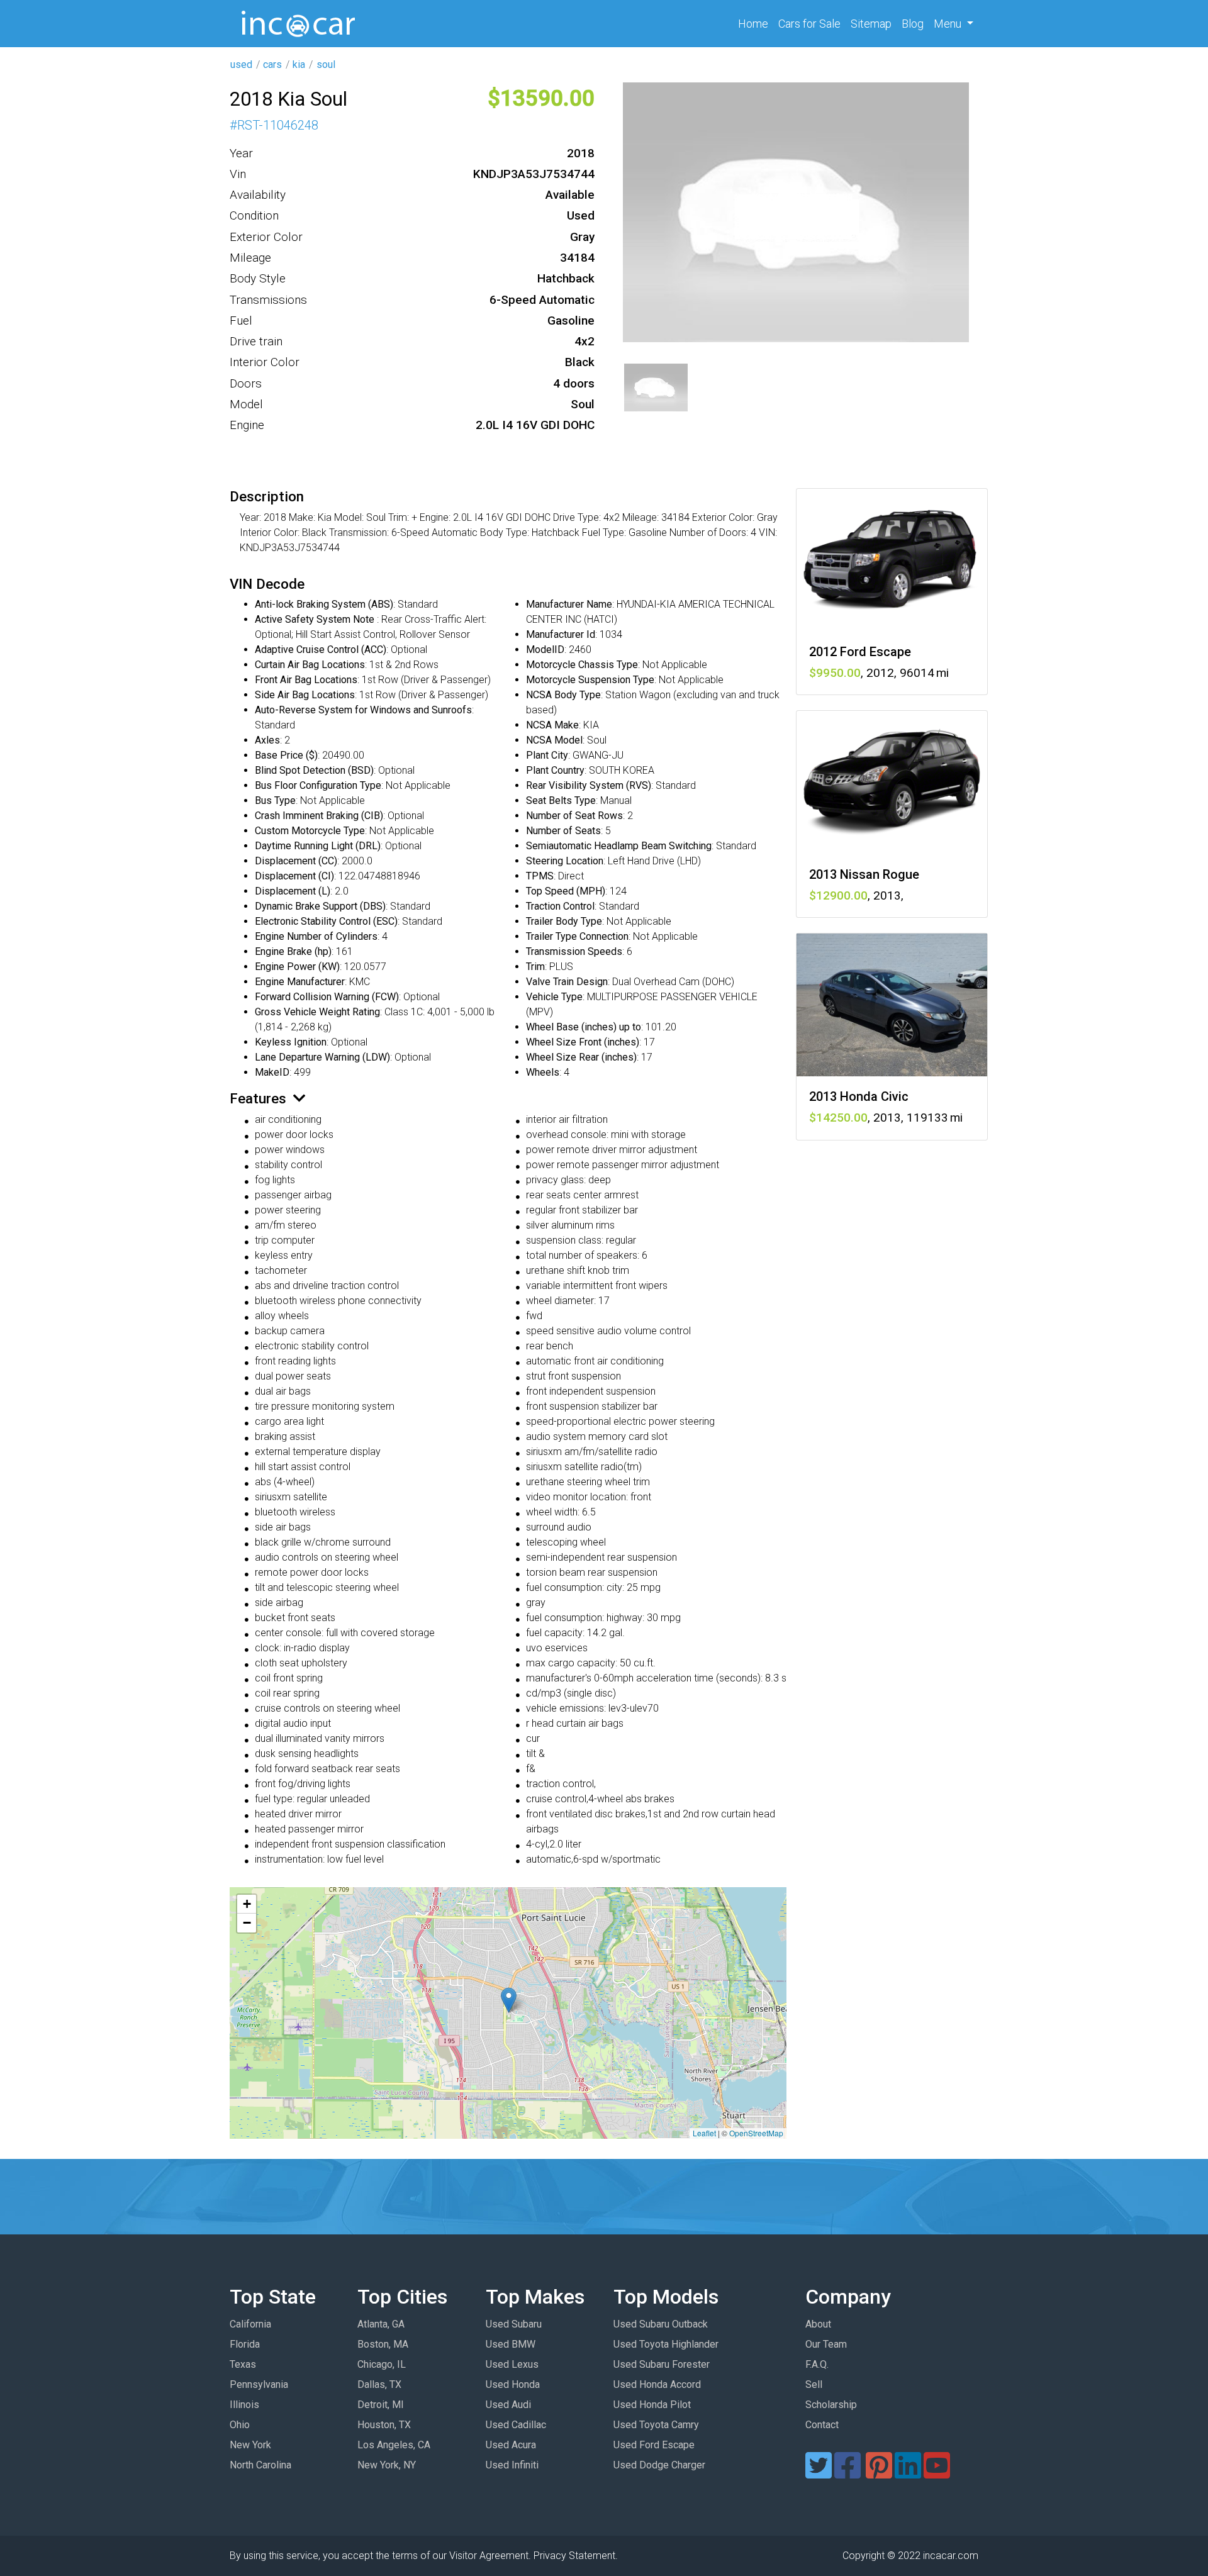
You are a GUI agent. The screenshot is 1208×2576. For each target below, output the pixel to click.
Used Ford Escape (654, 2445)
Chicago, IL (382, 2364)
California (250, 2324)
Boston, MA (383, 2344)
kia (299, 64)
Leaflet (704, 2133)
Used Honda (513, 2384)
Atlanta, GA (381, 2324)
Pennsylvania (259, 2384)
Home (756, 23)
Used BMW (511, 2344)
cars (272, 64)
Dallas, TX (379, 2384)
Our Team (826, 2344)
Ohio (240, 2425)
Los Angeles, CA (394, 2445)
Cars (809, 24)
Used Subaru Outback (661, 2324)
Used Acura (511, 2445)
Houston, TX (384, 2425)
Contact (822, 2425)
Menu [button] (949, 24)
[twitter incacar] (819, 2473)
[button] (509, 2000)
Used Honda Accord (657, 2384)
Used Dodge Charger (659, 2465)
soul (326, 64)
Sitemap (871, 24)
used (241, 64)
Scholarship (831, 2405)
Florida (245, 2344)
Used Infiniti (512, 2465)
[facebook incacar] (847, 2473)
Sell (814, 2384)
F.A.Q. (817, 2364)
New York (250, 2445)
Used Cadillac (516, 2425)
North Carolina (260, 2465)
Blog (913, 24)
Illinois (244, 2405)
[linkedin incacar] (908, 2473)
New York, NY (387, 2465)
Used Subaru (514, 2324)
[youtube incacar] (937, 2473)
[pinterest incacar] (879, 2473)
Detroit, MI (381, 2405)
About (818, 2324)
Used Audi (508, 2405)
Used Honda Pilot (652, 2405)
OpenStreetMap (756, 2133)
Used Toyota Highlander (666, 2344)
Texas (243, 2364)
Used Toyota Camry (656, 2425)
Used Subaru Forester (662, 2364)
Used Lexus (512, 2364)
